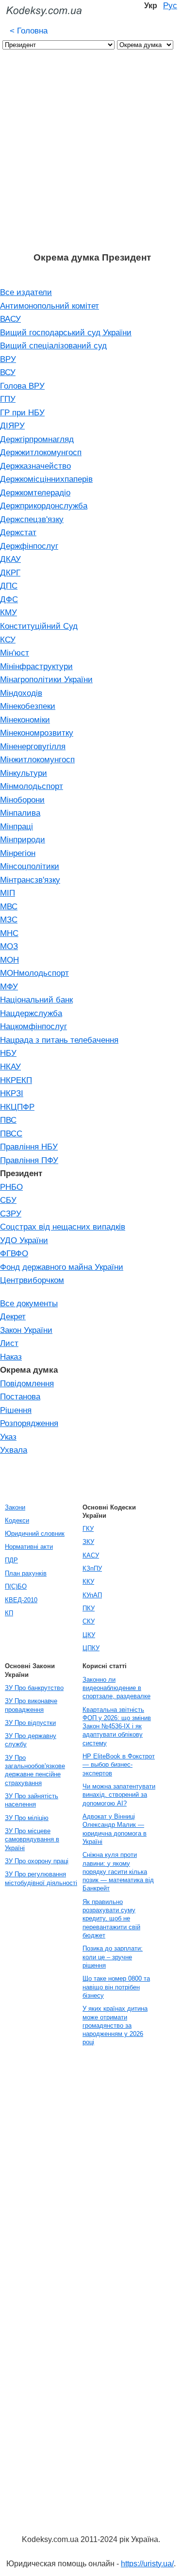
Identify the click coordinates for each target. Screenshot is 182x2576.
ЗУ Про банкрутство (34, 1688)
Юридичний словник (35, 1534)
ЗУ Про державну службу (31, 1740)
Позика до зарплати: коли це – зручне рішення (113, 1957)
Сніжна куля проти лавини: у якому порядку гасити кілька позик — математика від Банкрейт (118, 1871)
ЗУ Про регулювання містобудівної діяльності (41, 1878)
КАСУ (91, 1555)
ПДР (11, 1560)
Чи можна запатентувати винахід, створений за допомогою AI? (119, 1795)
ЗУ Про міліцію (27, 1818)
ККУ (88, 1582)
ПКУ (89, 1608)
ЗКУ (88, 1542)
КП (9, 1613)
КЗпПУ (92, 1568)
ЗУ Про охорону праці (37, 1861)
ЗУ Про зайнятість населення (32, 1800)
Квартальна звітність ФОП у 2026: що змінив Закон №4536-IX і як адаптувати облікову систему (117, 1726)
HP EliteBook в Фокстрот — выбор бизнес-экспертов (119, 1765)
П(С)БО (16, 1586)
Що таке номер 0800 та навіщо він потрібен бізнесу (116, 1987)
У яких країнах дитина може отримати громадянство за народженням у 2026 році (115, 2025)
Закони (15, 1507)
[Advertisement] (91, 156)
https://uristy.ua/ (147, 2564)
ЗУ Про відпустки (30, 1723)
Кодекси (17, 1520)
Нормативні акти (29, 1547)
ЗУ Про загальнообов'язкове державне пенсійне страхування (35, 1770)
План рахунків (26, 1573)
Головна (29, 31)
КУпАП (92, 1595)
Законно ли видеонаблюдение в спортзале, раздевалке (116, 1688)
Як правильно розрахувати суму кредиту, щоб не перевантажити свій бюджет (111, 1919)
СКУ (89, 1621)
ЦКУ (89, 1635)
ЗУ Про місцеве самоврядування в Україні (32, 1839)
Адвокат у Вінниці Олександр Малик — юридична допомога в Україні (115, 1829)
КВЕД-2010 (21, 1600)
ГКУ (88, 1529)
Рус (170, 5)
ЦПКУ (91, 1648)
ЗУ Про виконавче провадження (31, 1705)
